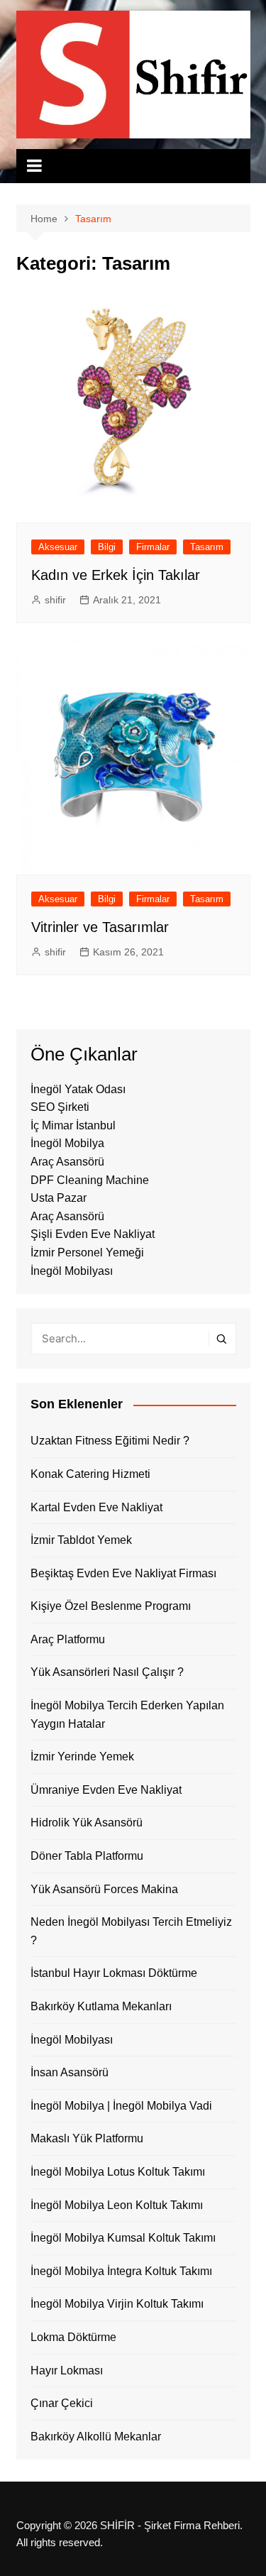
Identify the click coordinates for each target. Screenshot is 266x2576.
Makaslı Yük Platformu (87, 2138)
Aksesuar (58, 547)
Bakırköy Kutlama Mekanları (101, 2006)
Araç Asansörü (67, 1162)
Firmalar (153, 547)
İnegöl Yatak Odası (78, 1089)
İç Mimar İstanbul (73, 1125)
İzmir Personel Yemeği (87, 1253)
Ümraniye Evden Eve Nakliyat (106, 1790)
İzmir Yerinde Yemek (82, 1756)
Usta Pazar (59, 1198)
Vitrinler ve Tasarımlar (100, 927)
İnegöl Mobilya (67, 1143)
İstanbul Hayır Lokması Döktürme (114, 1973)
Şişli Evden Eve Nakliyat (93, 1234)
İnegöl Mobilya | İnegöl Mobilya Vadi (121, 2106)
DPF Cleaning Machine (90, 1180)
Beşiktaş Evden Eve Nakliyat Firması (123, 1573)
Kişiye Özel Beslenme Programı (111, 1606)
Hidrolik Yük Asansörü (87, 1823)
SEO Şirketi (60, 1107)
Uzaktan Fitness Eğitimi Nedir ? (110, 1441)
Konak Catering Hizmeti (90, 1474)
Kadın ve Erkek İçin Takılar (116, 575)
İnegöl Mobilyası (72, 1271)
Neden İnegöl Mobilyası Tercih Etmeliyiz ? (131, 1931)
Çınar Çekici (62, 2403)
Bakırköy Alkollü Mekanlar (96, 2437)
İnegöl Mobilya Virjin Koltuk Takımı (117, 2304)
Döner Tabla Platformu (87, 1856)
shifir (55, 600)
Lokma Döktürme (73, 2337)
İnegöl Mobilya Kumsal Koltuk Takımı (123, 2238)
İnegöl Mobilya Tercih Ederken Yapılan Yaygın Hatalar (127, 1715)
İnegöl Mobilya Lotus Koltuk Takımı (118, 2172)
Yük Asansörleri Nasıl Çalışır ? (107, 1672)
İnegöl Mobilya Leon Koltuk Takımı (117, 2205)
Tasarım (207, 547)
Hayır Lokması (67, 2371)
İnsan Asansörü (70, 2072)
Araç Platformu (68, 1639)
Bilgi (107, 547)
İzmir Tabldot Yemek (81, 1540)
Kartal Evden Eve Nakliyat (96, 1507)
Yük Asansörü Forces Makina (104, 1889)
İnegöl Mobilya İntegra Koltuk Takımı (121, 2271)
